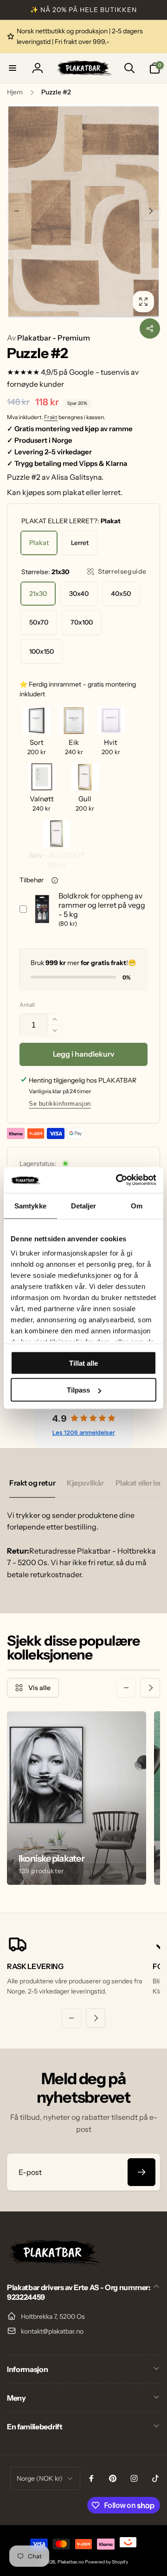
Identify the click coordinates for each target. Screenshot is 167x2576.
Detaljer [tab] (84, 1205)
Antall (27, 1005)
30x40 (79, 594)
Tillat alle (83, 1363)
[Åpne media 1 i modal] (83, 211)
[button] (13, 68)
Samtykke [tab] (30, 1205)
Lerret (80, 543)
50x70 (39, 622)
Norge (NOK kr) (40, 2478)
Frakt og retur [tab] (32, 1483)
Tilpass (78, 1390)
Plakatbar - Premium (48, 338)
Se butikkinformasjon (60, 1104)
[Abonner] (141, 2172)
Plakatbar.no (71, 2562)
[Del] (150, 328)
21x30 (38, 594)
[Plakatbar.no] (53, 2262)
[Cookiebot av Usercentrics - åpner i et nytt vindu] (118, 1180)
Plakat (39, 543)
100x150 (42, 651)
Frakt (51, 417)
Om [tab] (137, 1205)
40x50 (121, 594)
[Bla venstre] (17, 211)
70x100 (82, 622)
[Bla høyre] (150, 211)
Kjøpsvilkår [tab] (85, 1483)
